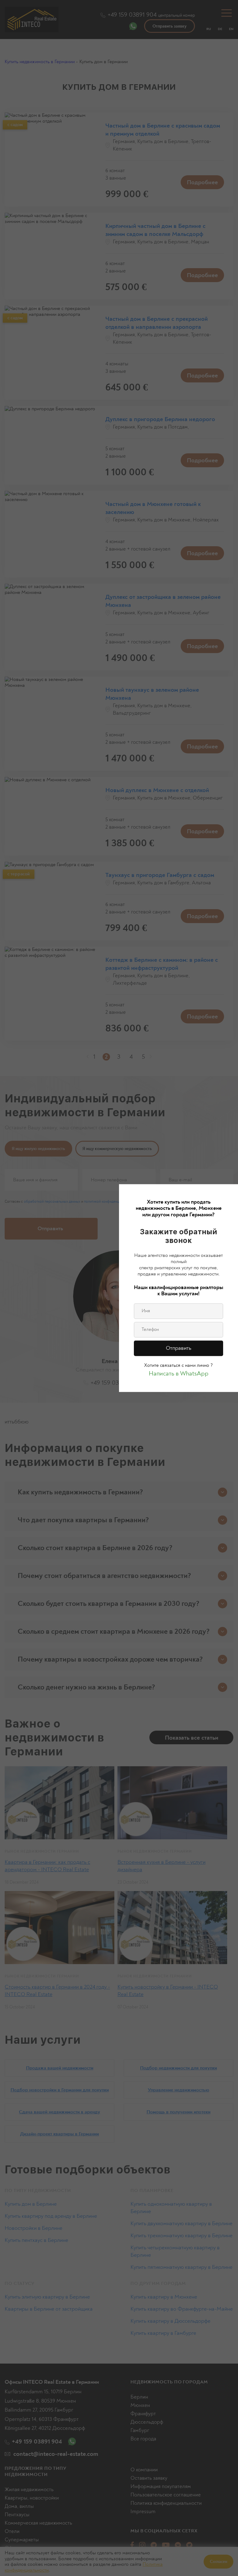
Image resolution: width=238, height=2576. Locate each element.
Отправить (178, 1348)
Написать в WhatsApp (179, 1373)
